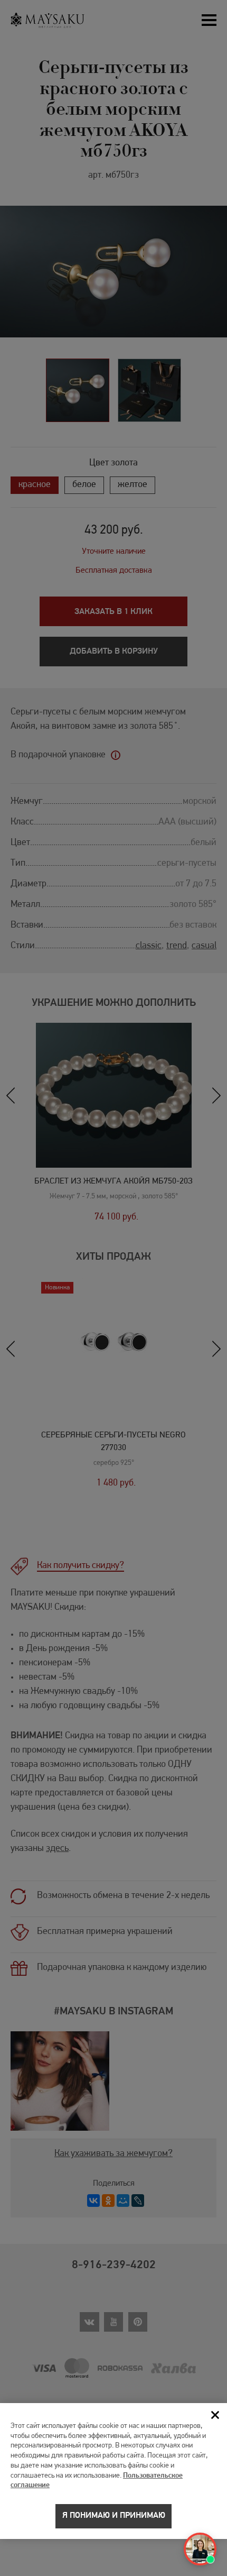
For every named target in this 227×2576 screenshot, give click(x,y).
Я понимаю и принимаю (114, 2516)
